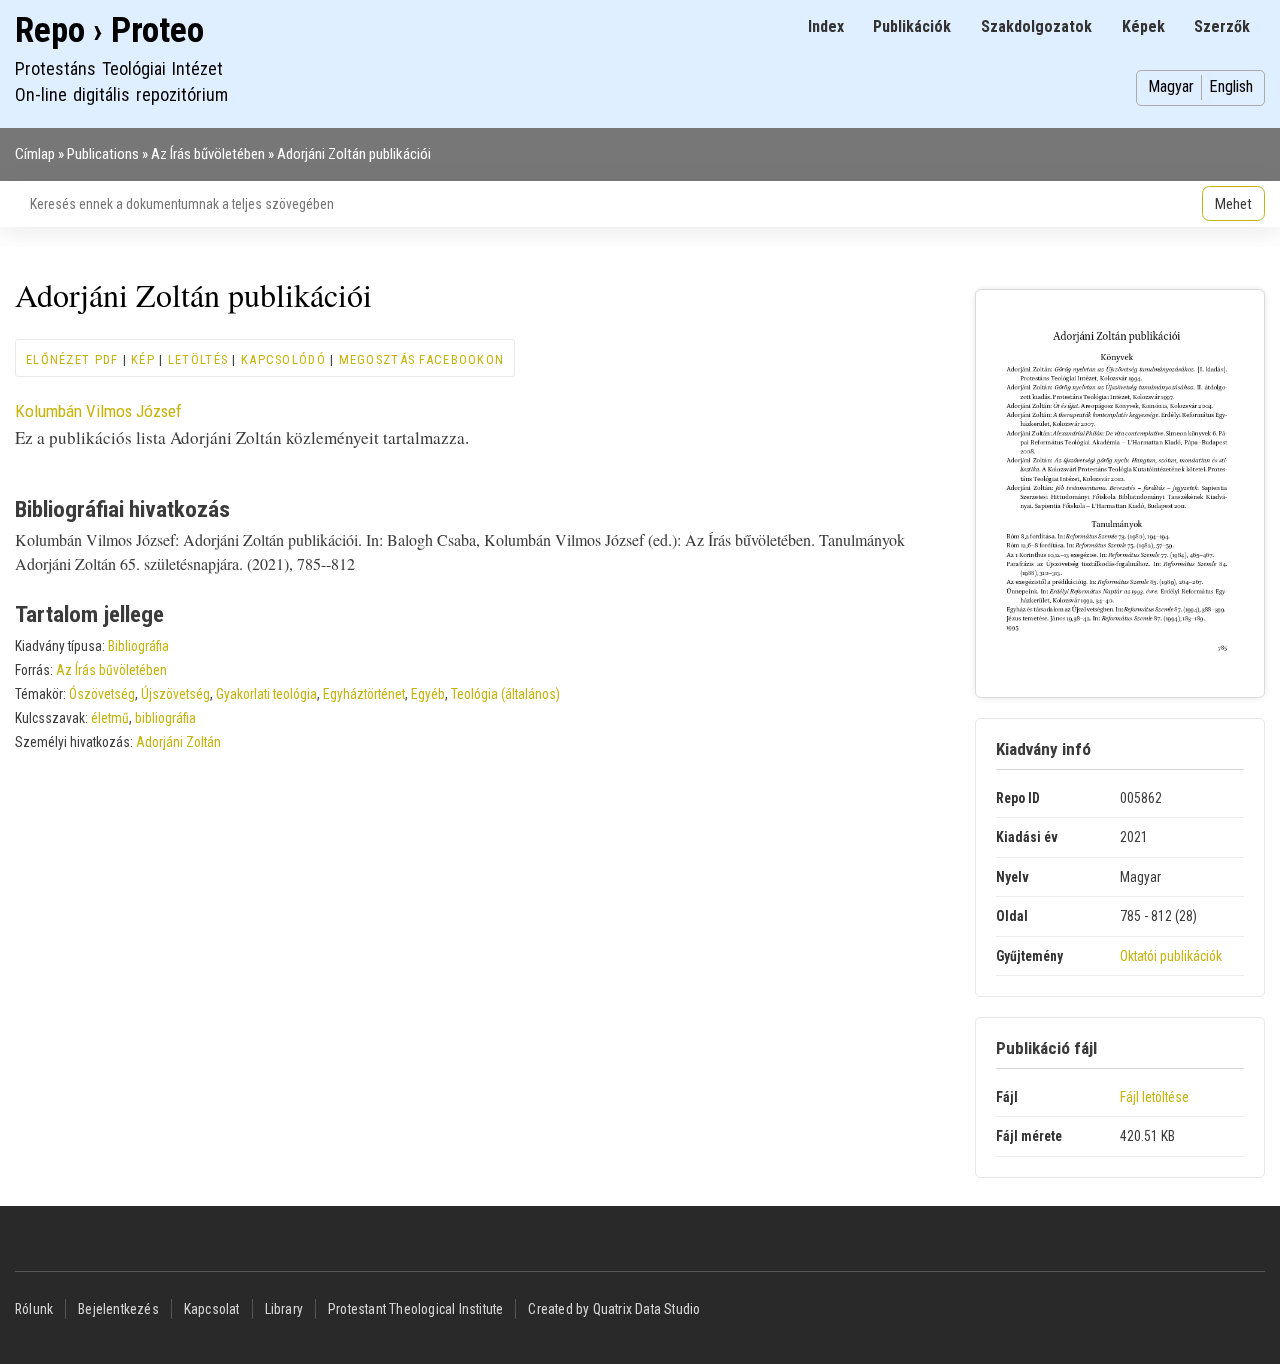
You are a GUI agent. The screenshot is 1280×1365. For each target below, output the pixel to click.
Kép (143, 359)
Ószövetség (102, 694)
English (1231, 86)
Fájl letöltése (1154, 1097)
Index (826, 26)
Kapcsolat (212, 1309)
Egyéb (428, 694)
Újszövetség (175, 694)
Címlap (35, 154)
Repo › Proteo (109, 30)
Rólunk (34, 1309)
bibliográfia (165, 718)
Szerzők (1222, 26)
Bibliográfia (138, 646)
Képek (1143, 26)
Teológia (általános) (505, 694)
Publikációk (912, 26)
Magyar (1171, 86)
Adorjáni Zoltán (178, 742)
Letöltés (198, 359)
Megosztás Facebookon (422, 359)
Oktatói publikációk (1171, 956)
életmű (110, 718)
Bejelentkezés (118, 1309)
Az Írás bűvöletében (208, 154)
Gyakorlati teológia (266, 694)
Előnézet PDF (72, 359)
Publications (103, 154)
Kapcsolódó (283, 359)
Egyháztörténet (364, 694)
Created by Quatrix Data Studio (614, 1309)
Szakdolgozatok (1036, 26)
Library (284, 1309)
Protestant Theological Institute (415, 1309)
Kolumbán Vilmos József (98, 411)
